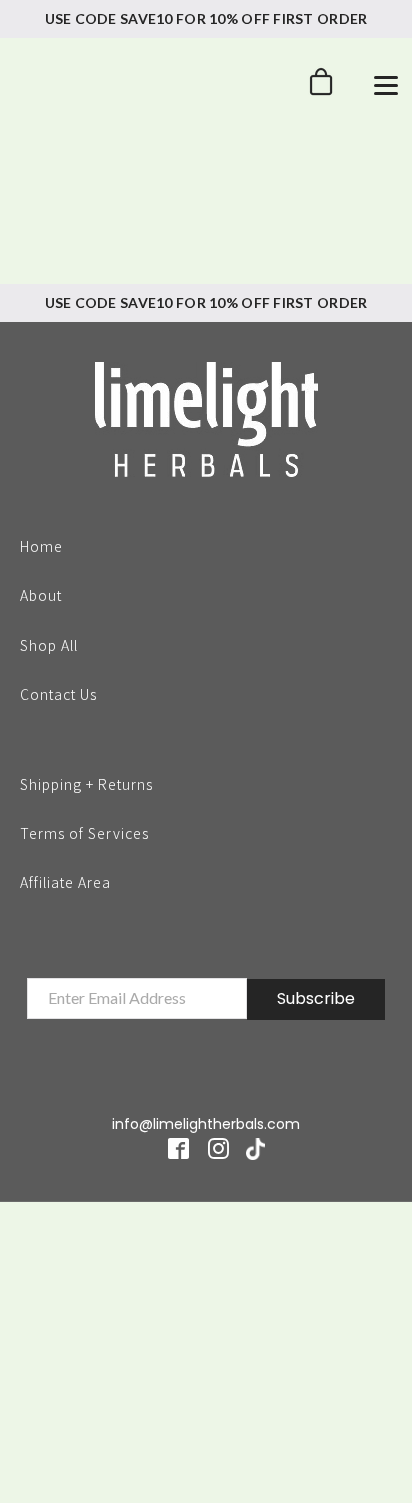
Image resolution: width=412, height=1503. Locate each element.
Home (41, 545)
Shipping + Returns (86, 783)
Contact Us (58, 693)
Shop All (49, 644)
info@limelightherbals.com (206, 1124)
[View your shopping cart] (321, 87)
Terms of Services (84, 832)
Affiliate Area (65, 882)
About (41, 594)
